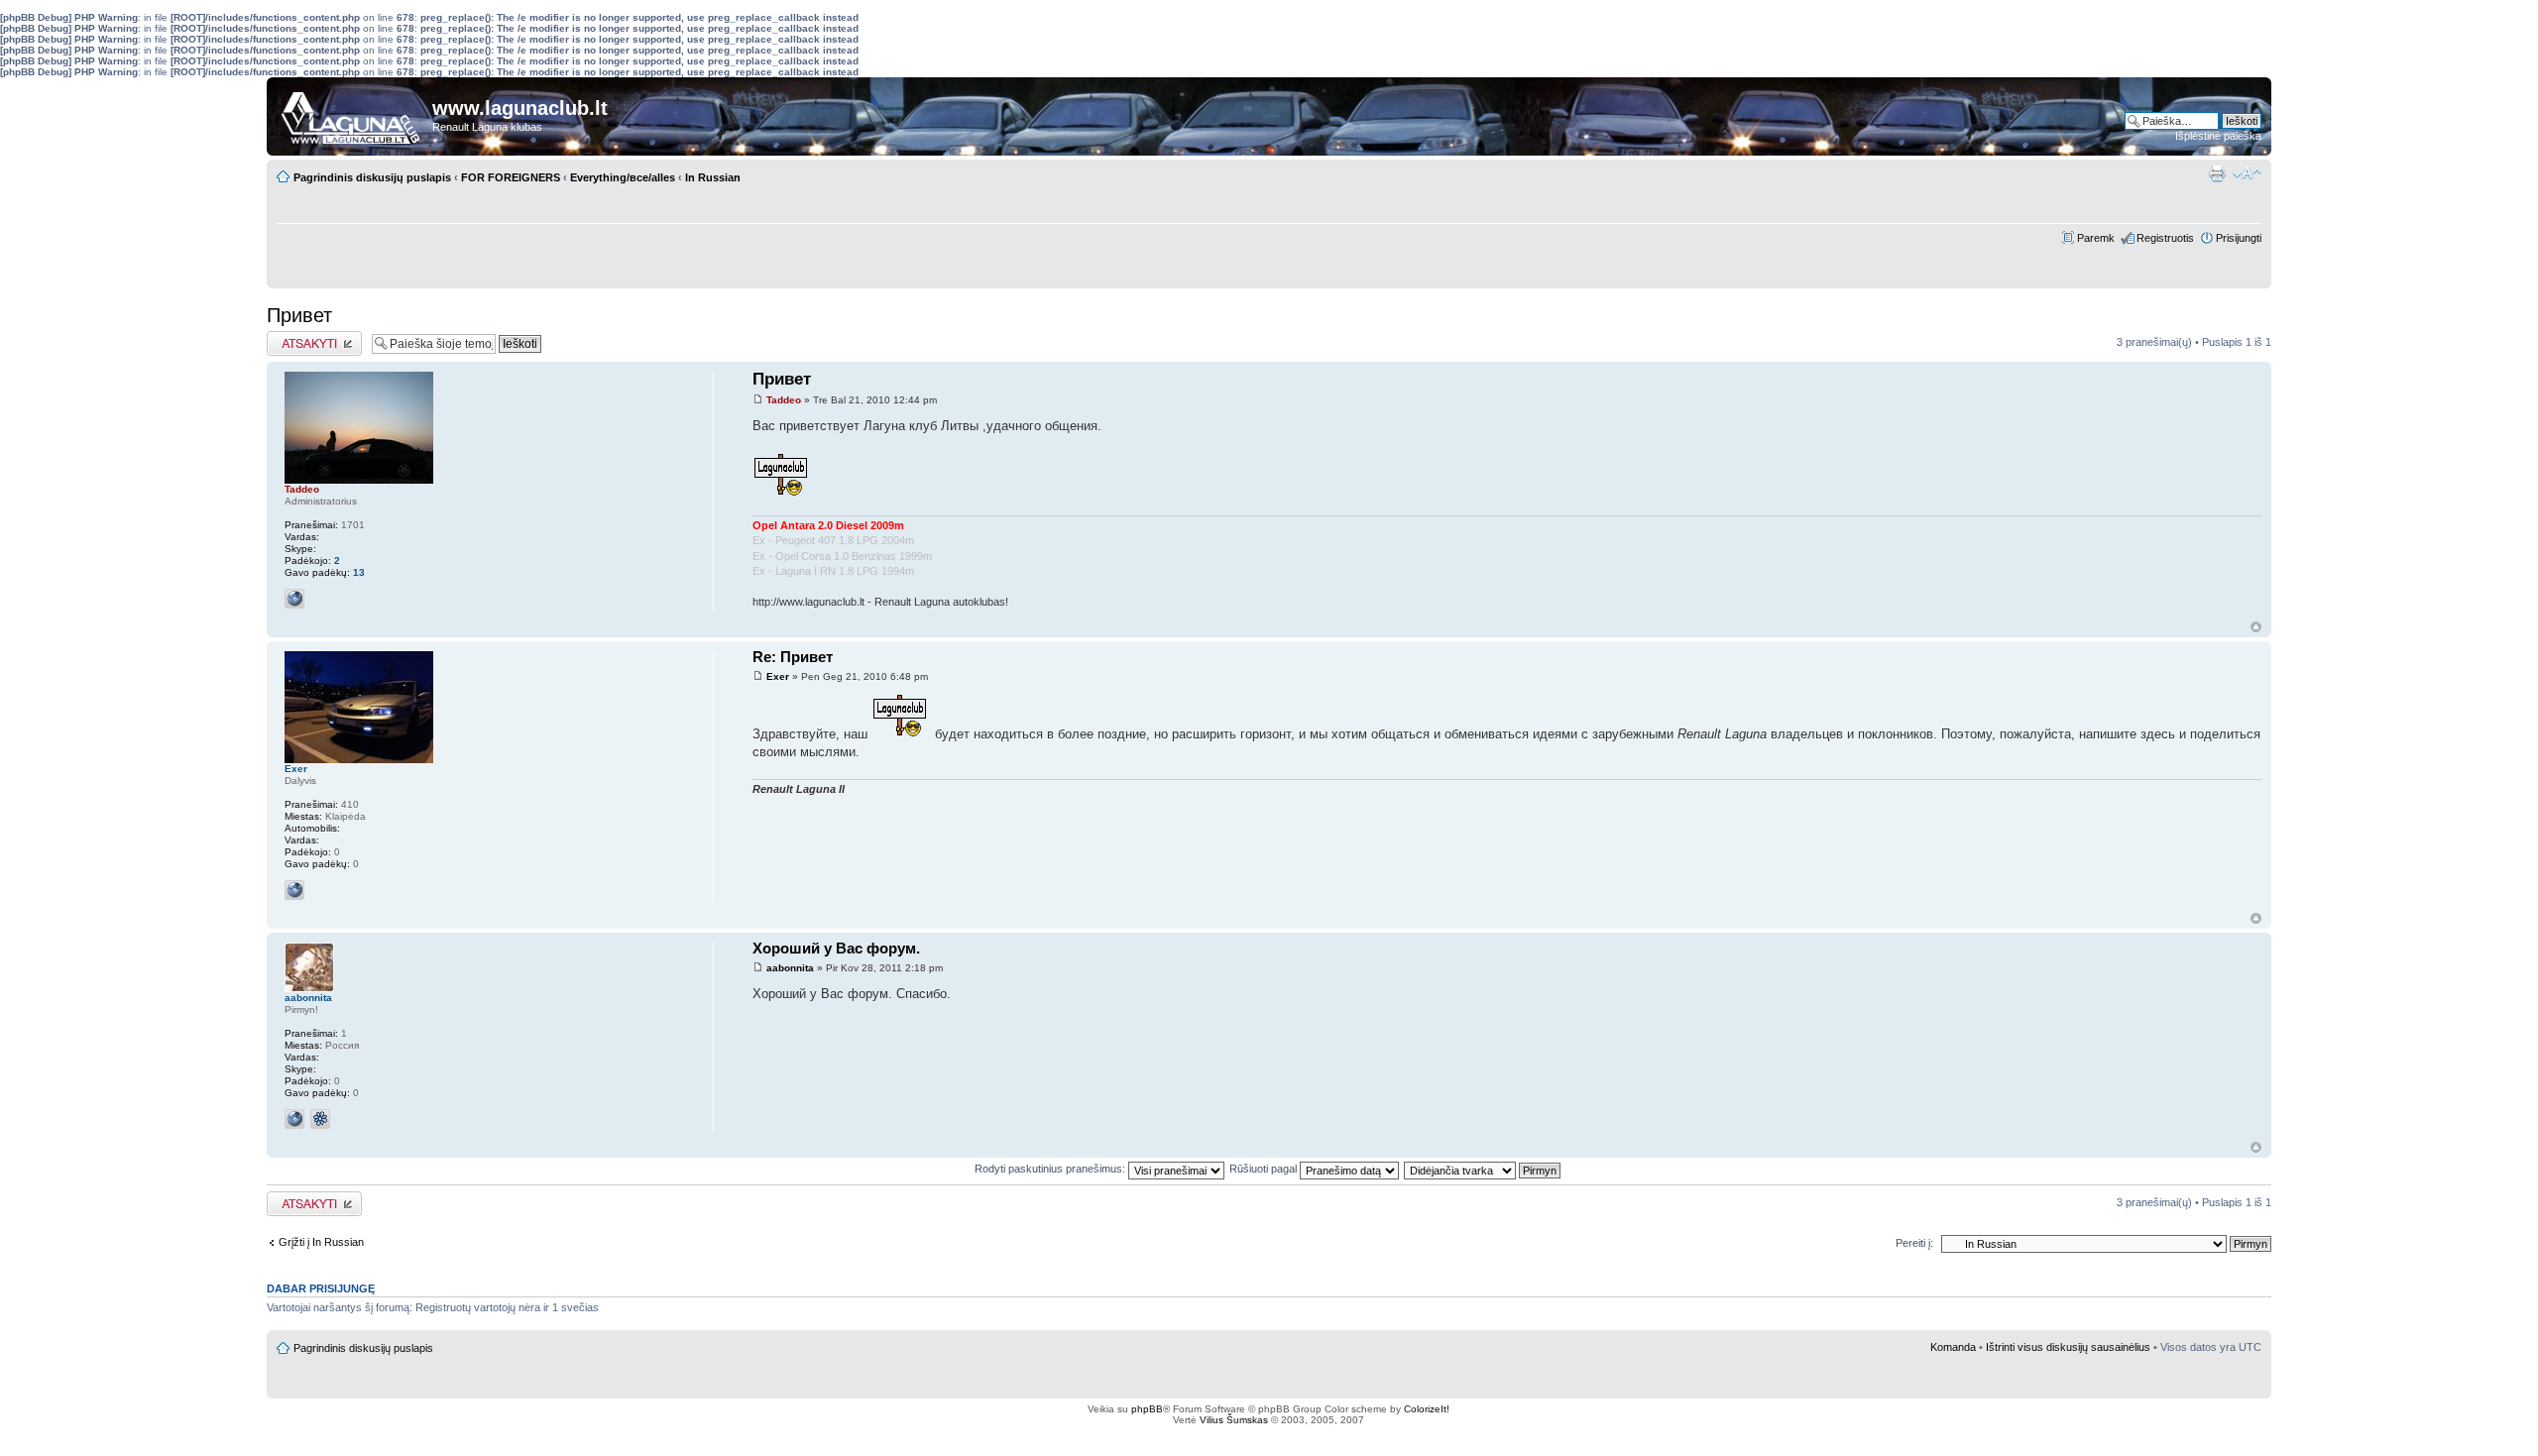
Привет (299, 315)
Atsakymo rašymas (314, 337)
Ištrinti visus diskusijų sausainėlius (2068, 1347)
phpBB (1147, 1409)
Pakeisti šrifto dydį (2247, 173)
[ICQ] (320, 1119)
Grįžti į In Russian (321, 1242)
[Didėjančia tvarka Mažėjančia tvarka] (1483, 1169)
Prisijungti (2239, 238)
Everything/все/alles (623, 177)
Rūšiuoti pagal (1265, 1169)
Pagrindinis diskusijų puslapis (372, 177)
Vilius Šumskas (1234, 1420)
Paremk (2096, 238)
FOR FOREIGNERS (511, 177)
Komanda (1953, 1347)
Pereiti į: (1914, 1243)
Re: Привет (793, 657)
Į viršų (2256, 627)
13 (359, 572)
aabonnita (790, 968)
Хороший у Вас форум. (836, 948)
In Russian (713, 177)
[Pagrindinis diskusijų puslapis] (352, 113)
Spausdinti (2217, 173)
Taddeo (784, 400)
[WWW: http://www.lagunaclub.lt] (294, 599)
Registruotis (2165, 238)
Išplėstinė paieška (2218, 136)
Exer (778, 676)
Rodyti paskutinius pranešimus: (1051, 1169)
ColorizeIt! (1427, 1409)
